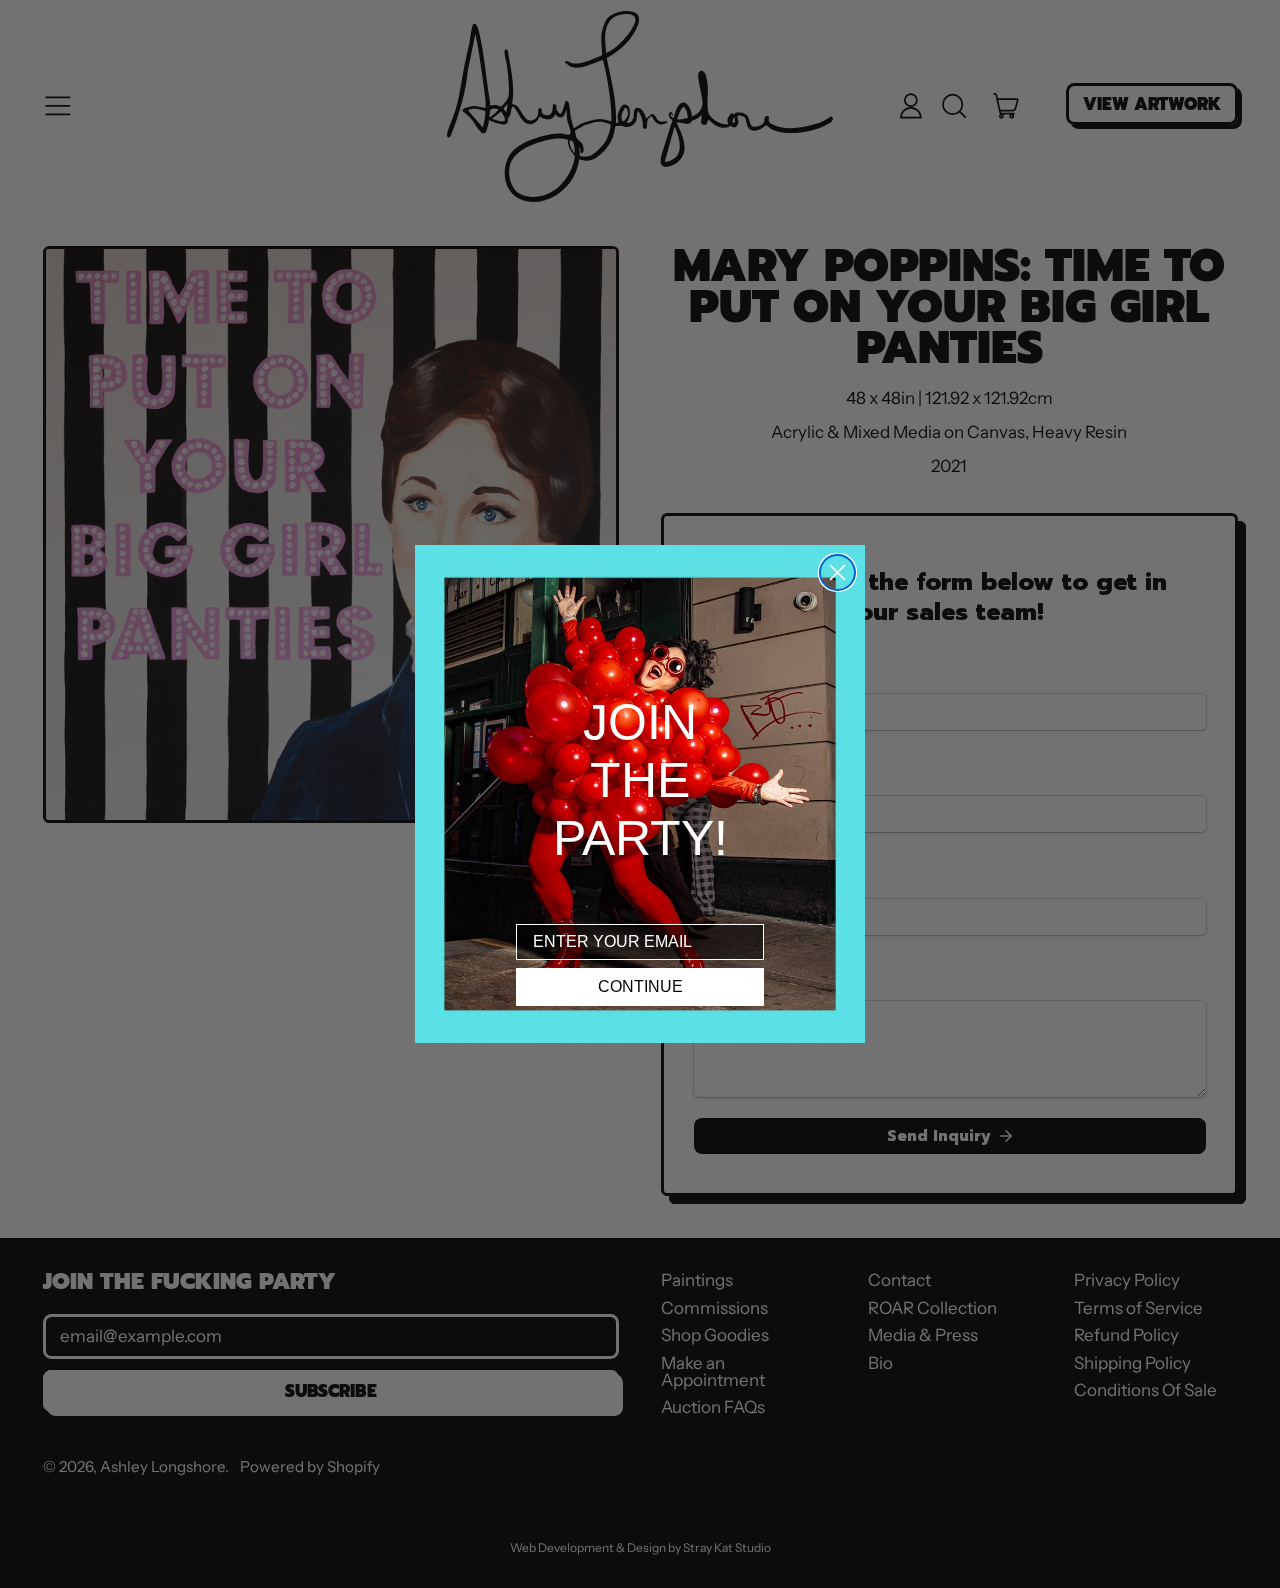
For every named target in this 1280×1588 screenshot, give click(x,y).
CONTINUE (640, 986)
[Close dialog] (837, 572)
